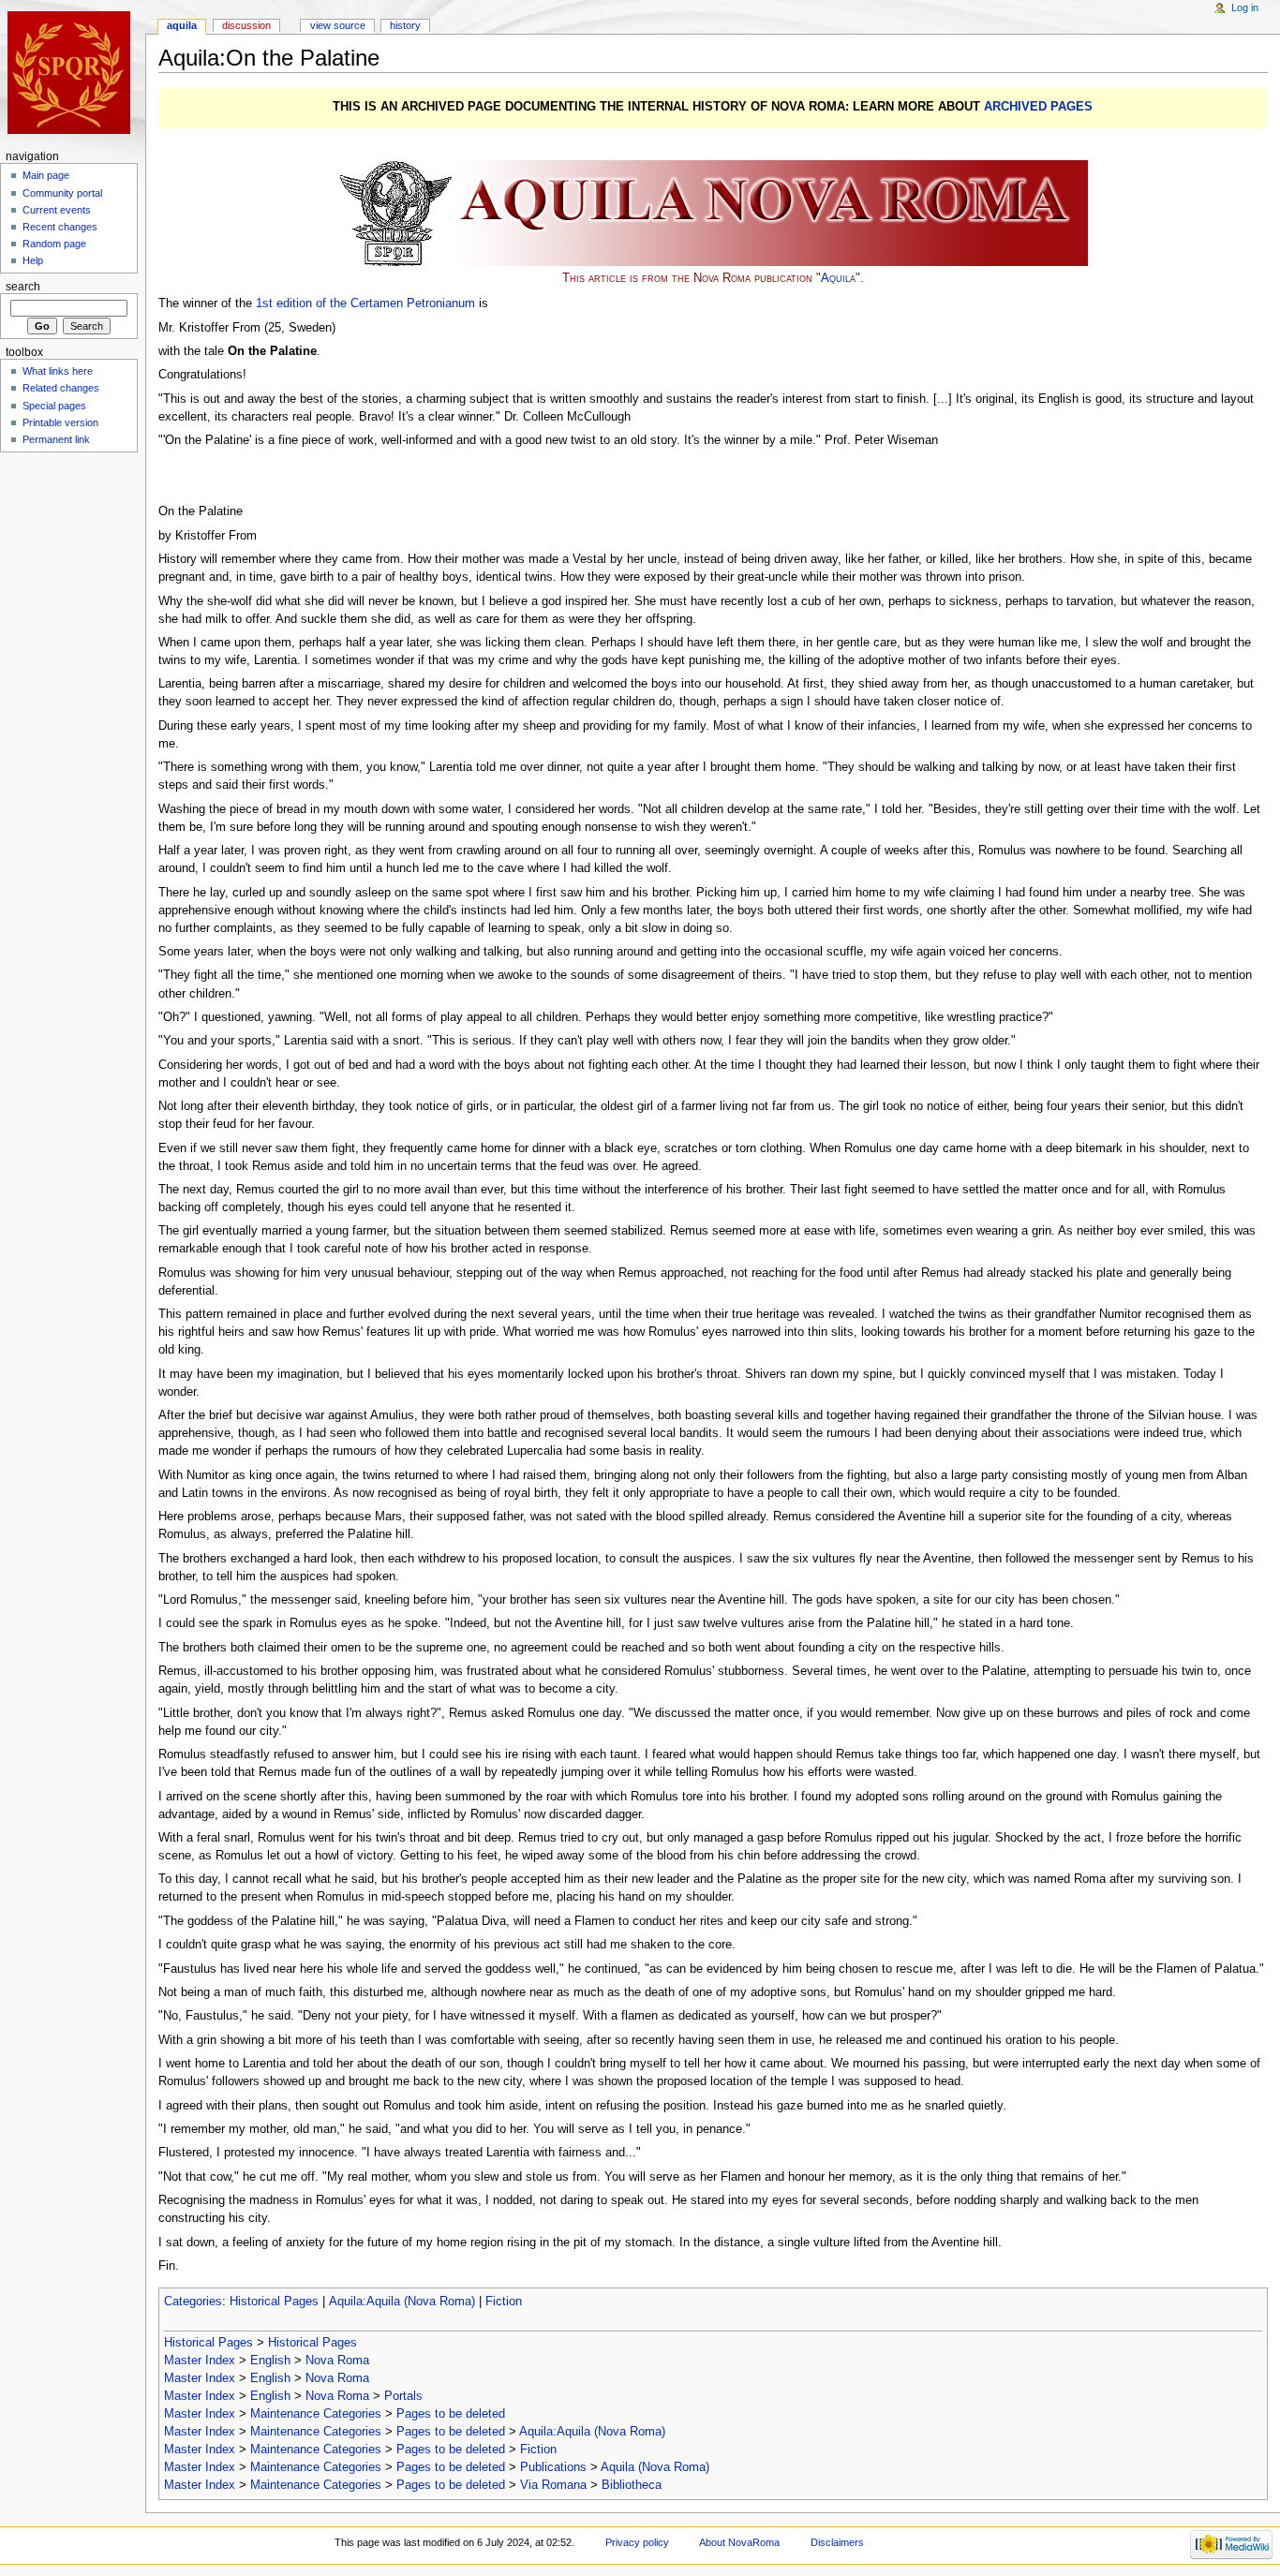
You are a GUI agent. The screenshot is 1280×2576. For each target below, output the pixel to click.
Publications (553, 2467)
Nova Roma (337, 2361)
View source (338, 25)
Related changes (61, 388)
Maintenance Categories (316, 2414)
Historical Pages (274, 2302)
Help (33, 260)
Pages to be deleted (451, 2414)
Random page (54, 244)
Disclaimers (837, 2542)
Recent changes (60, 227)
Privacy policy (637, 2542)
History (405, 25)
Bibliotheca (632, 2485)
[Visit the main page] (73, 73)
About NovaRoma (739, 2542)
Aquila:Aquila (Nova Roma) (402, 2302)
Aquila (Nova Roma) (655, 2467)
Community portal (62, 193)
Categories (193, 2302)
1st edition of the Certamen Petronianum (365, 303)
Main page (46, 175)
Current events (57, 210)
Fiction (504, 2302)
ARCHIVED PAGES (1038, 107)
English (270, 2361)
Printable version (60, 422)
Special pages (54, 406)
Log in (1245, 7)
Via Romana (553, 2485)
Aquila (838, 278)
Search (23, 287)
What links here (58, 371)
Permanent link (56, 439)
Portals (403, 2396)
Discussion (246, 25)
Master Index (200, 2361)
